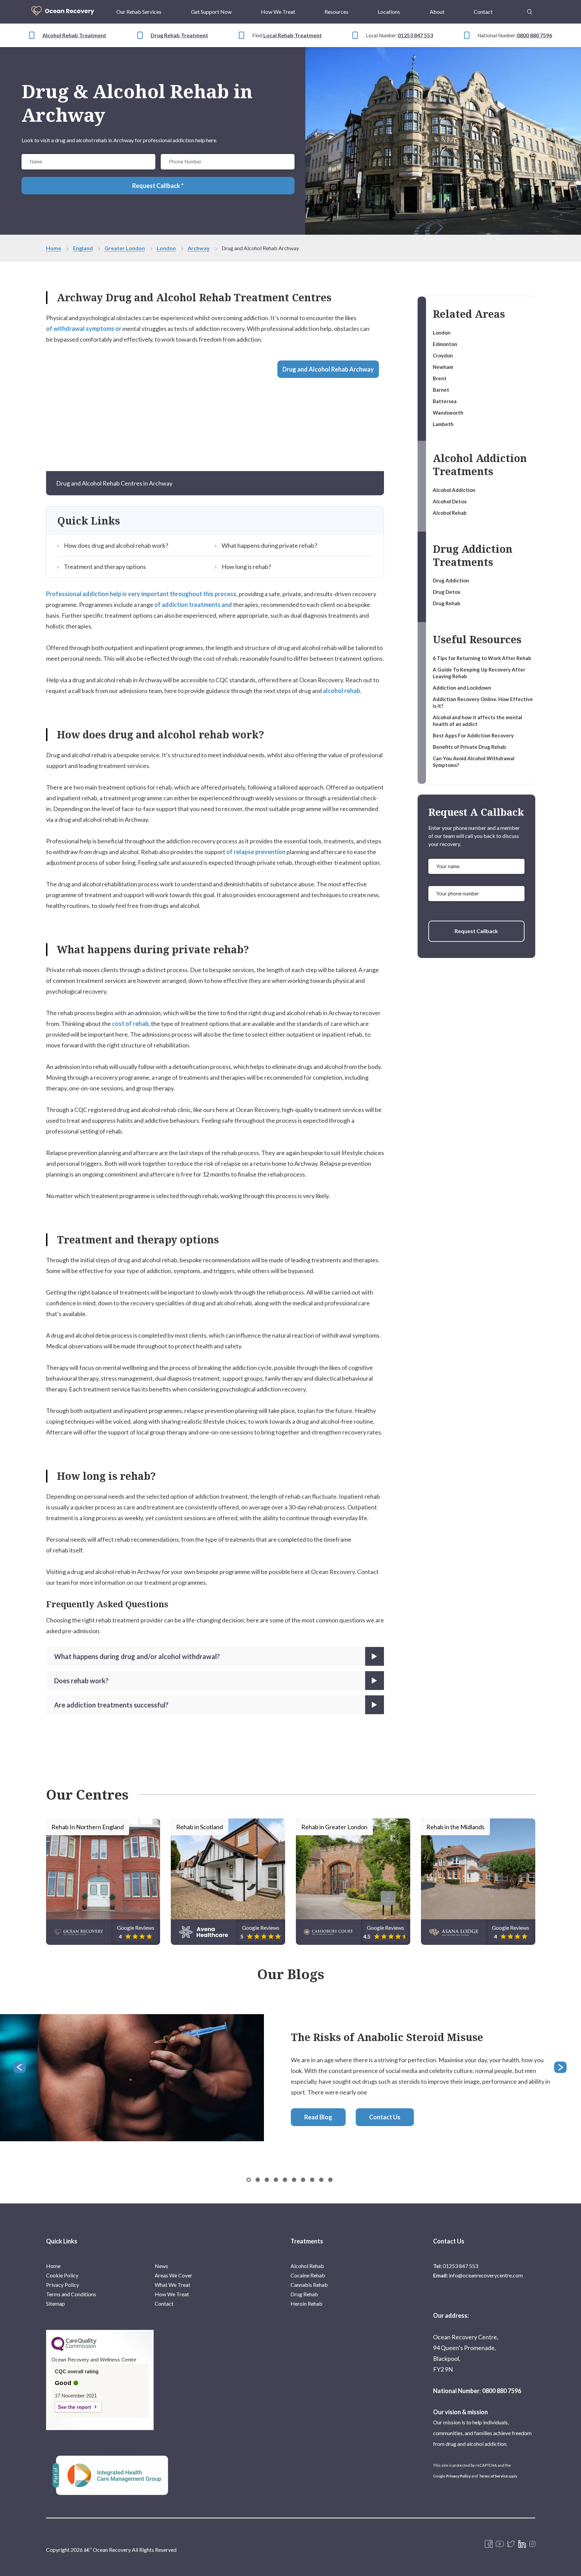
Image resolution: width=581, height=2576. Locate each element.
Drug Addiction (451, 580)
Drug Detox (447, 592)
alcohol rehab (341, 691)
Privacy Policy (63, 2285)
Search (530, 8)
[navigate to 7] (312, 2180)
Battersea (445, 401)
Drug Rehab (447, 603)
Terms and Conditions (71, 2294)
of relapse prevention (256, 852)
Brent (440, 378)
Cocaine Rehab (308, 2275)
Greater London (125, 248)
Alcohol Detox (450, 501)
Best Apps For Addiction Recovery (473, 735)
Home (54, 248)
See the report (74, 2407)
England (83, 248)
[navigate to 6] (303, 2180)
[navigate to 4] (285, 2180)
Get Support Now (211, 12)
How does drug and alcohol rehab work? (116, 545)
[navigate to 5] (294, 2180)
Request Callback (476, 931)
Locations (389, 12)
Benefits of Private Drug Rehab (469, 747)
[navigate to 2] (267, 2180)
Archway (199, 248)
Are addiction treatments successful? (111, 1705)
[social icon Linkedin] (522, 2544)
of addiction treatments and (193, 605)
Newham (443, 367)
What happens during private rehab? (269, 545)
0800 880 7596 (534, 35)
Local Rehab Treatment (293, 35)
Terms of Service (493, 2476)
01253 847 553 (415, 35)
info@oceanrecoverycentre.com (486, 2275)
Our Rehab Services (139, 12)
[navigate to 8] (321, 2180)
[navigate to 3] (276, 2180)
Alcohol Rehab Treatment (74, 35)
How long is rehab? (246, 567)
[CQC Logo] (74, 2349)
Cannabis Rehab (309, 2285)
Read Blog (318, 2117)
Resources (336, 12)
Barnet (441, 390)
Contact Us (385, 2117)
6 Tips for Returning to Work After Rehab (482, 658)
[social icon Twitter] (511, 2544)
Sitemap (55, 2303)
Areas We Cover (173, 2275)
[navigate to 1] (258, 2180)
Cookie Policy (62, 2275)
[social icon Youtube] (500, 2544)
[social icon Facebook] (489, 2544)
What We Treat (172, 2285)
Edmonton (445, 344)
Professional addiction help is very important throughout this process (141, 594)
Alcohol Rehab (450, 513)
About (437, 12)
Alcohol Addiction (454, 490)
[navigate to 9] (330, 2180)
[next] (561, 2068)
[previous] (20, 2068)
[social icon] (532, 2544)
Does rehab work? (81, 1681)
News (161, 2266)
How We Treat (278, 12)
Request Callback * (158, 186)
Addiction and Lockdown (462, 688)
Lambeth (443, 424)
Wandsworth (448, 413)
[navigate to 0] (249, 2180)
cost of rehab (130, 1024)
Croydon (443, 355)
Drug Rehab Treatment (179, 35)
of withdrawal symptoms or (84, 329)
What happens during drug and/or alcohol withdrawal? (137, 1656)
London (166, 248)
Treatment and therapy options (105, 567)
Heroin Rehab (306, 2303)
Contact (483, 12)
